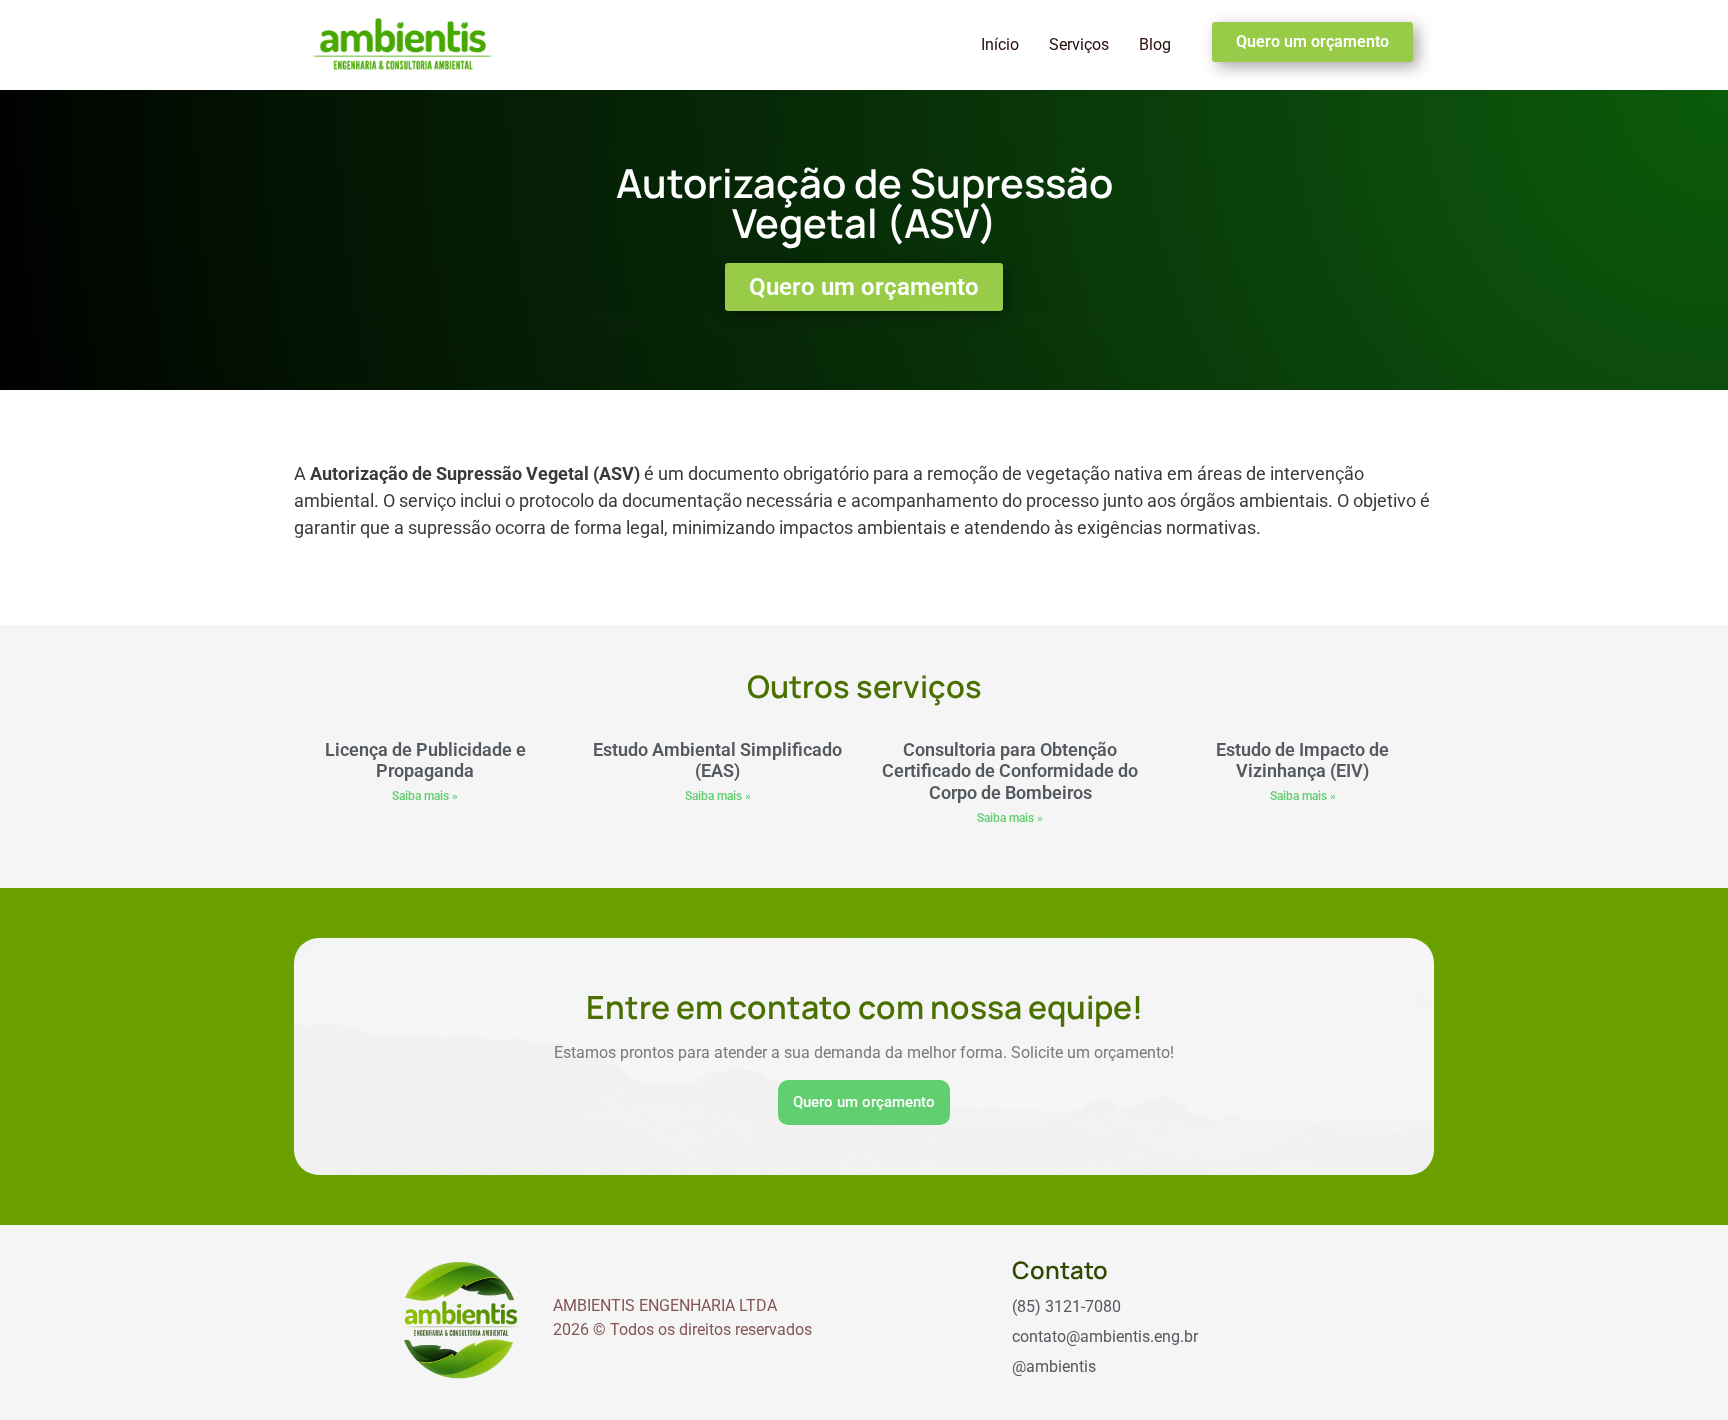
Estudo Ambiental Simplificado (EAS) (717, 760)
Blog (1155, 44)
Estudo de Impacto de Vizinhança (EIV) (1302, 760)
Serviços (1079, 44)
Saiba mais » (425, 796)
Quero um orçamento (864, 1102)
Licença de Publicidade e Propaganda (425, 760)
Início (1000, 44)
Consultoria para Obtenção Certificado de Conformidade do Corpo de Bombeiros (1010, 771)
